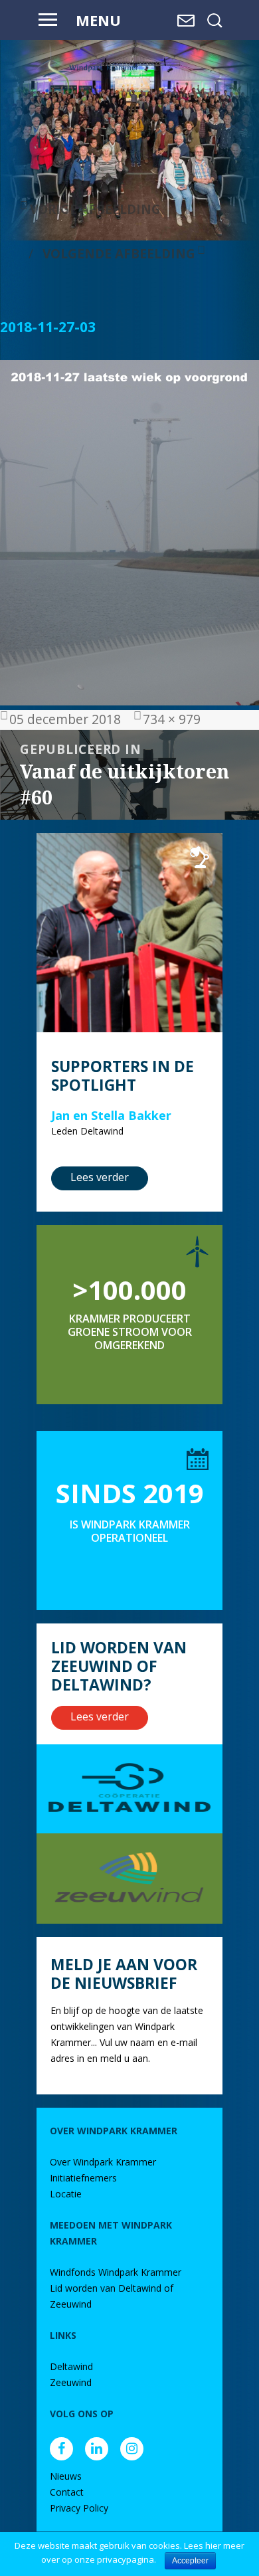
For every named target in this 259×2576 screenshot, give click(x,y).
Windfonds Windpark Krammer (116, 2272)
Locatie (66, 2194)
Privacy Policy (79, 2508)
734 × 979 (172, 719)
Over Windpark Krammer (103, 2162)
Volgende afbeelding (119, 253)
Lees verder (100, 1177)
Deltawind (71, 2366)
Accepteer (190, 2561)
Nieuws (66, 2476)
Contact (67, 2492)
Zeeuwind (71, 2382)
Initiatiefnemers (83, 2178)
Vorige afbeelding (95, 209)
